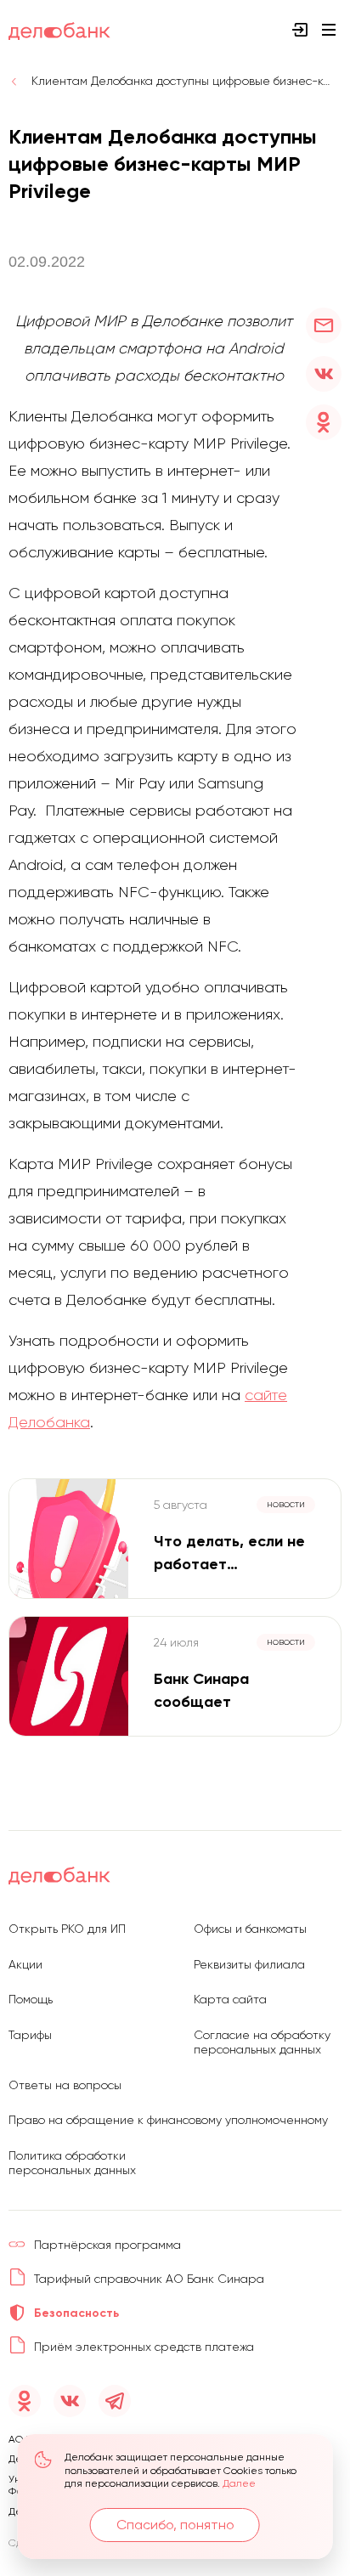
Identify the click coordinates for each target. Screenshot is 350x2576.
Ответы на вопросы (65, 2085)
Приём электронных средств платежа (144, 2347)
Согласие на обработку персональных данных (262, 2042)
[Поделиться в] (324, 325)
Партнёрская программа (107, 2245)
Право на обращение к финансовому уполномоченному (168, 2120)
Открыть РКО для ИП (67, 1929)
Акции (25, 1964)
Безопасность (76, 2313)
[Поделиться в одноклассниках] (324, 422)
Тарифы (30, 2035)
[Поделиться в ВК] (324, 374)
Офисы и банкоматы (250, 1929)
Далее (239, 2483)
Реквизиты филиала (249, 1964)
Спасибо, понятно (175, 2525)
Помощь (31, 1999)
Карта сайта (230, 1999)
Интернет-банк (300, 30)
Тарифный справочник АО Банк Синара (149, 2279)
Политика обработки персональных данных (72, 2163)
